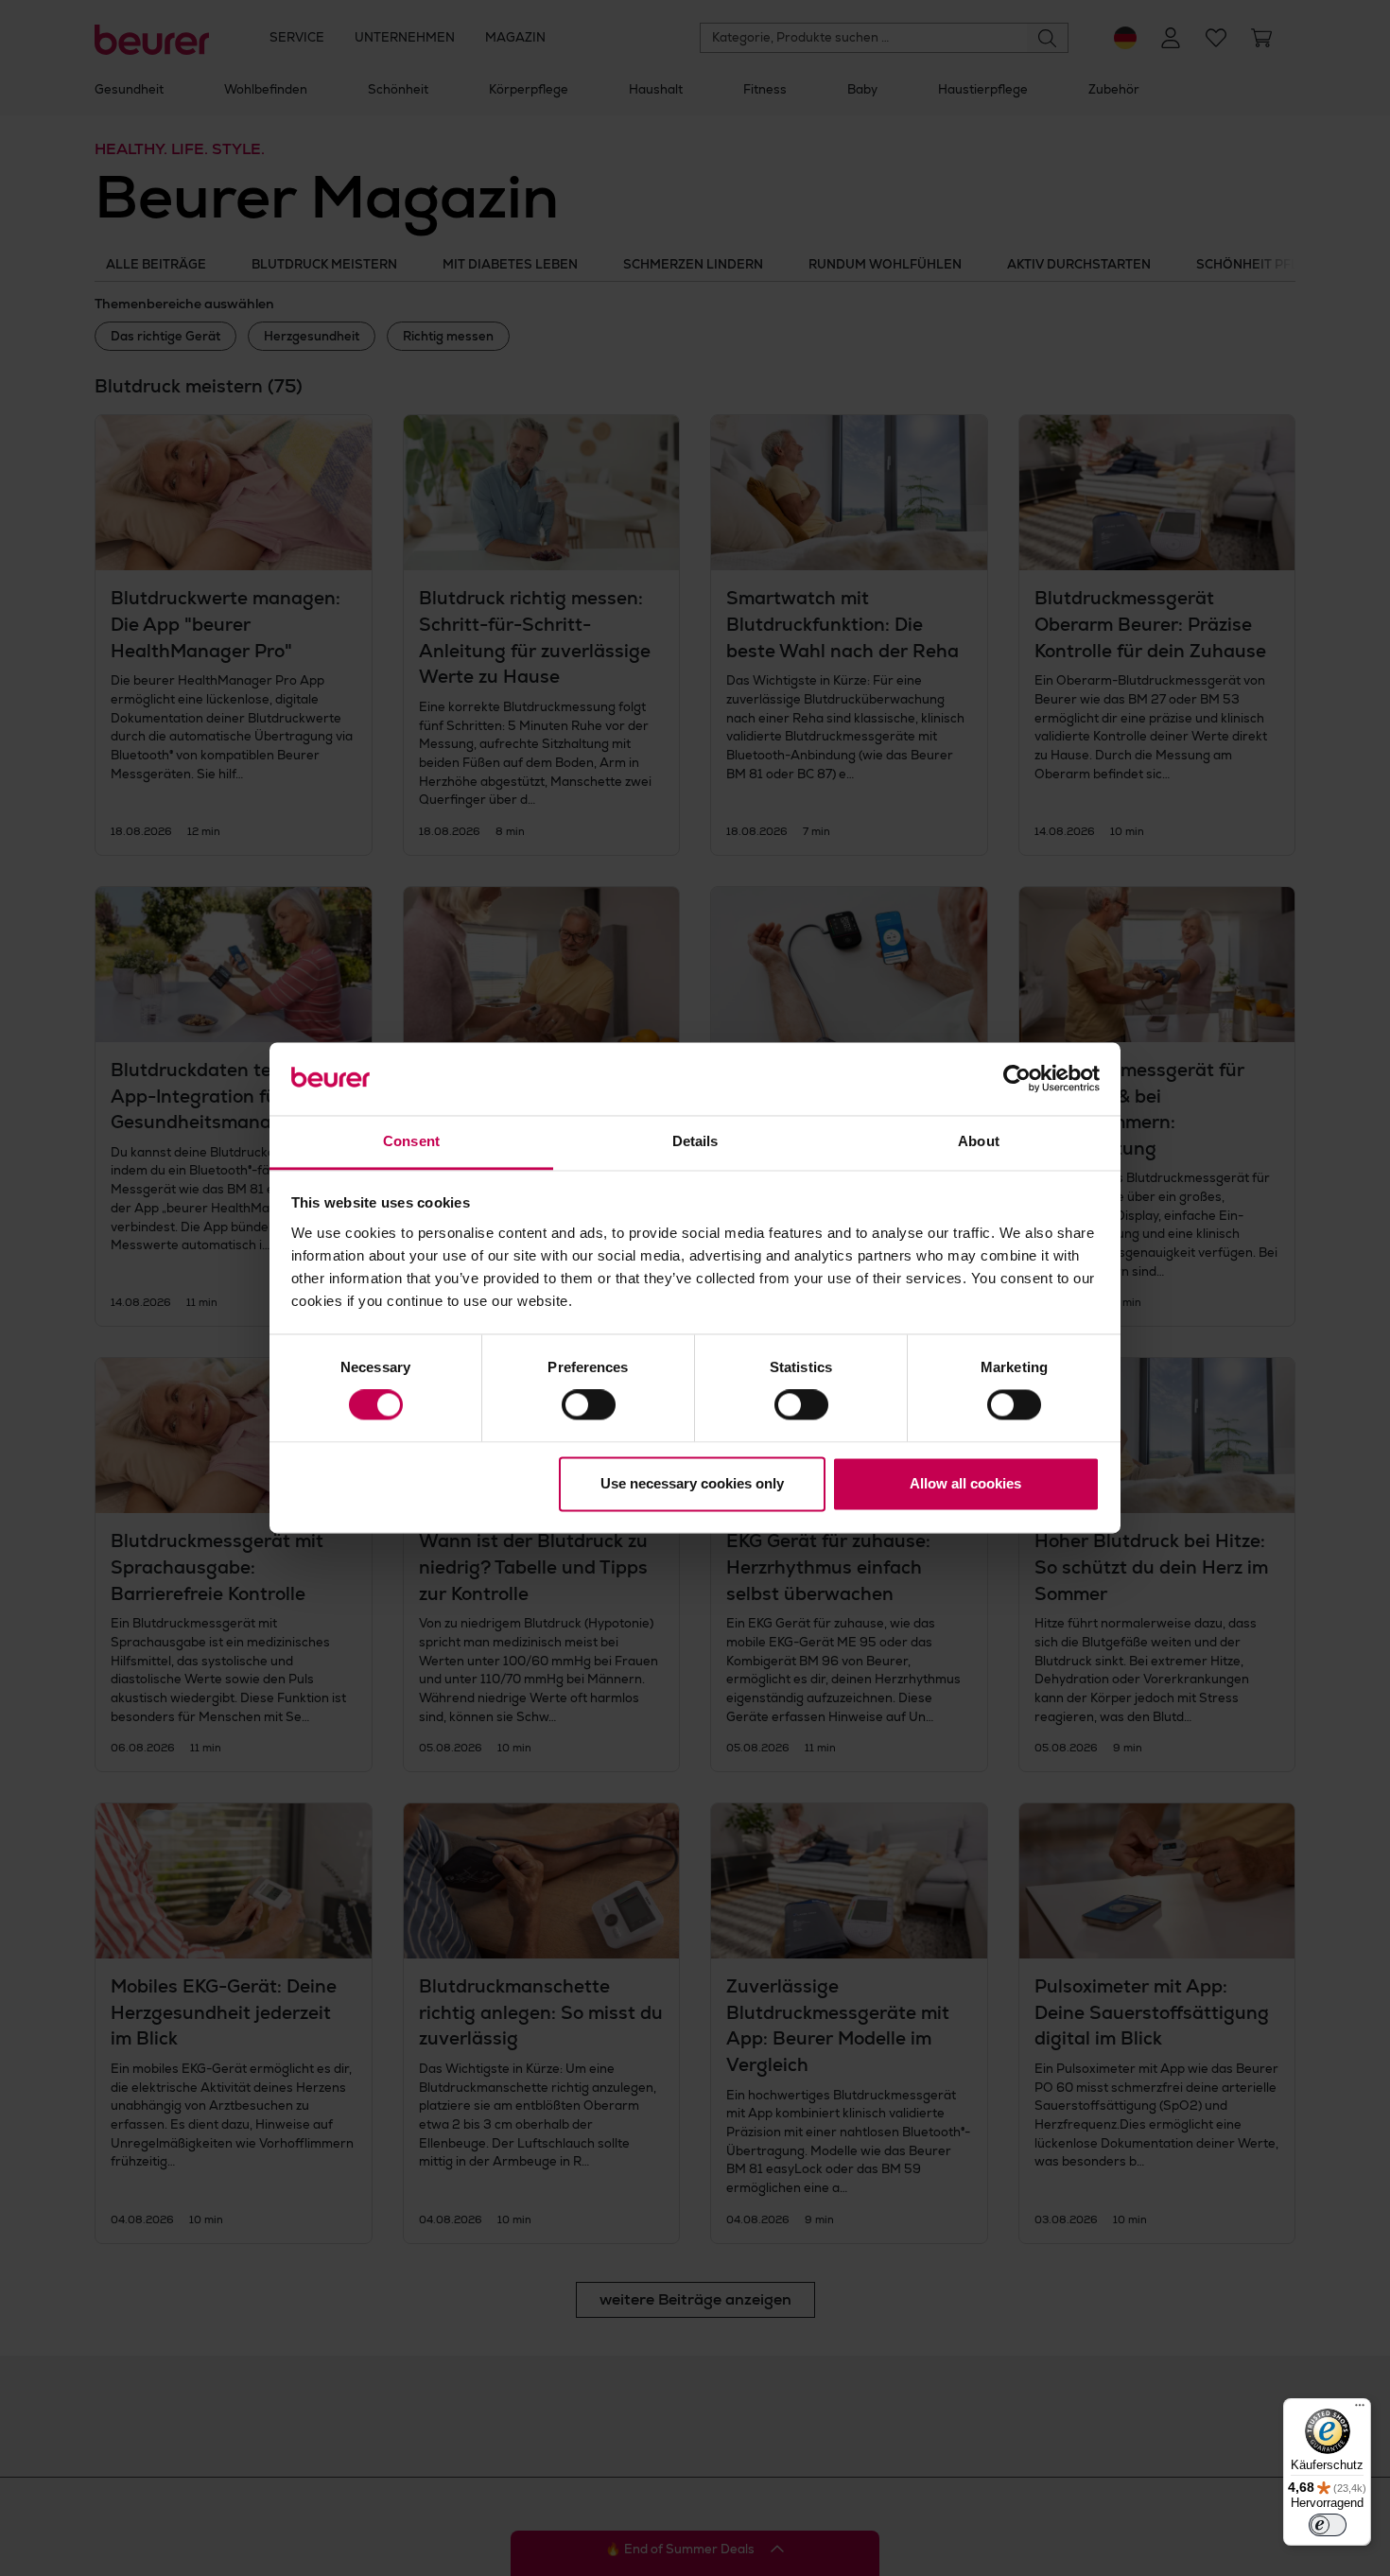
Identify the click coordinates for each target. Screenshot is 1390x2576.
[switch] (589, 1405)
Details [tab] (695, 1141)
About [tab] (979, 1141)
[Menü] (1360, 2410)
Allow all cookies (965, 1483)
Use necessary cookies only (692, 1483)
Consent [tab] (411, 1141)
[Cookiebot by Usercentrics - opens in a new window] (1017, 1079)
